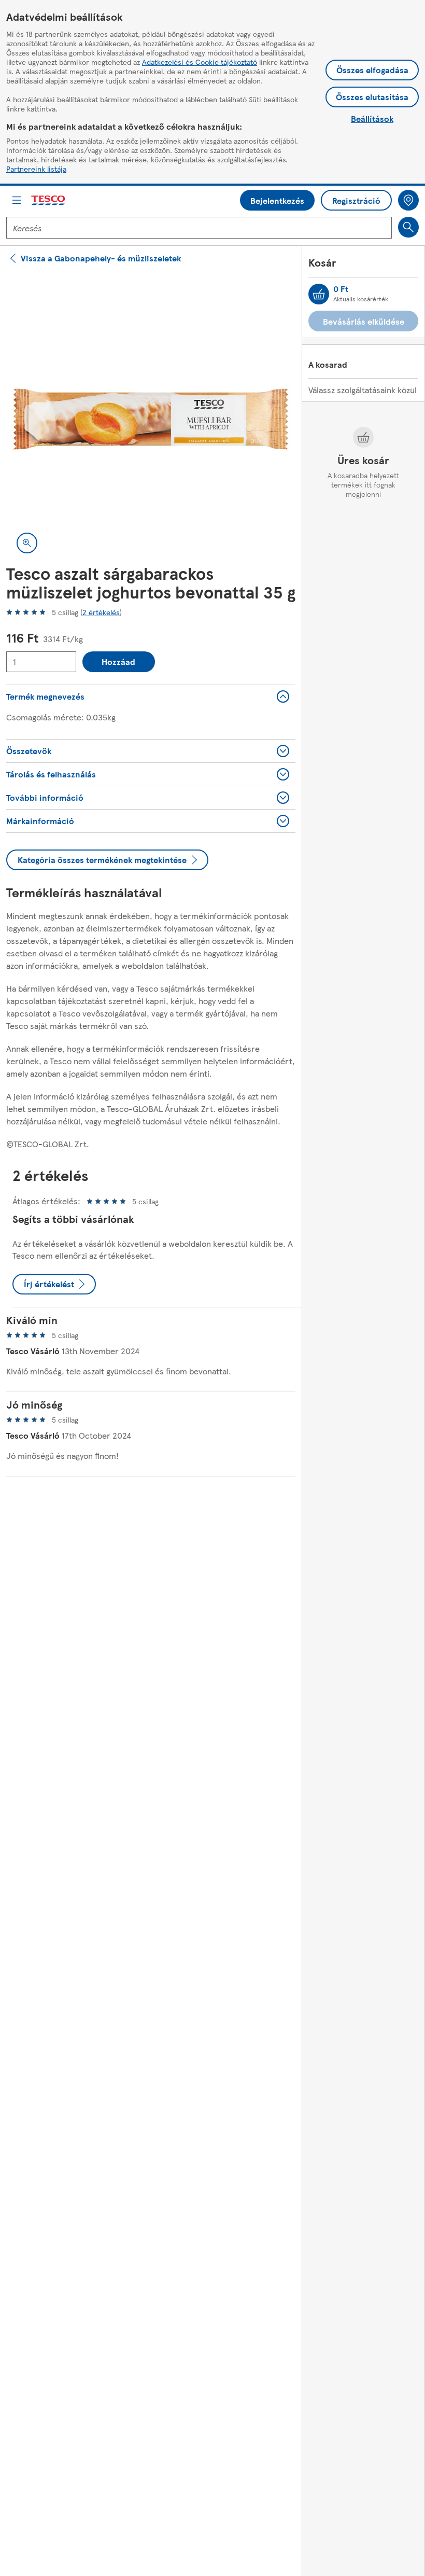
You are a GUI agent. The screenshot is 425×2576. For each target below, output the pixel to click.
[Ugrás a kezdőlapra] (49, 200)
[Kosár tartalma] (319, 294)
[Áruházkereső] (408, 200)
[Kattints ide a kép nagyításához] (27, 543)
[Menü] (17, 200)
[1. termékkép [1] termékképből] (151, 419)
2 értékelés (101, 612)
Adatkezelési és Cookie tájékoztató (200, 62)
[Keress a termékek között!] (408, 227)
